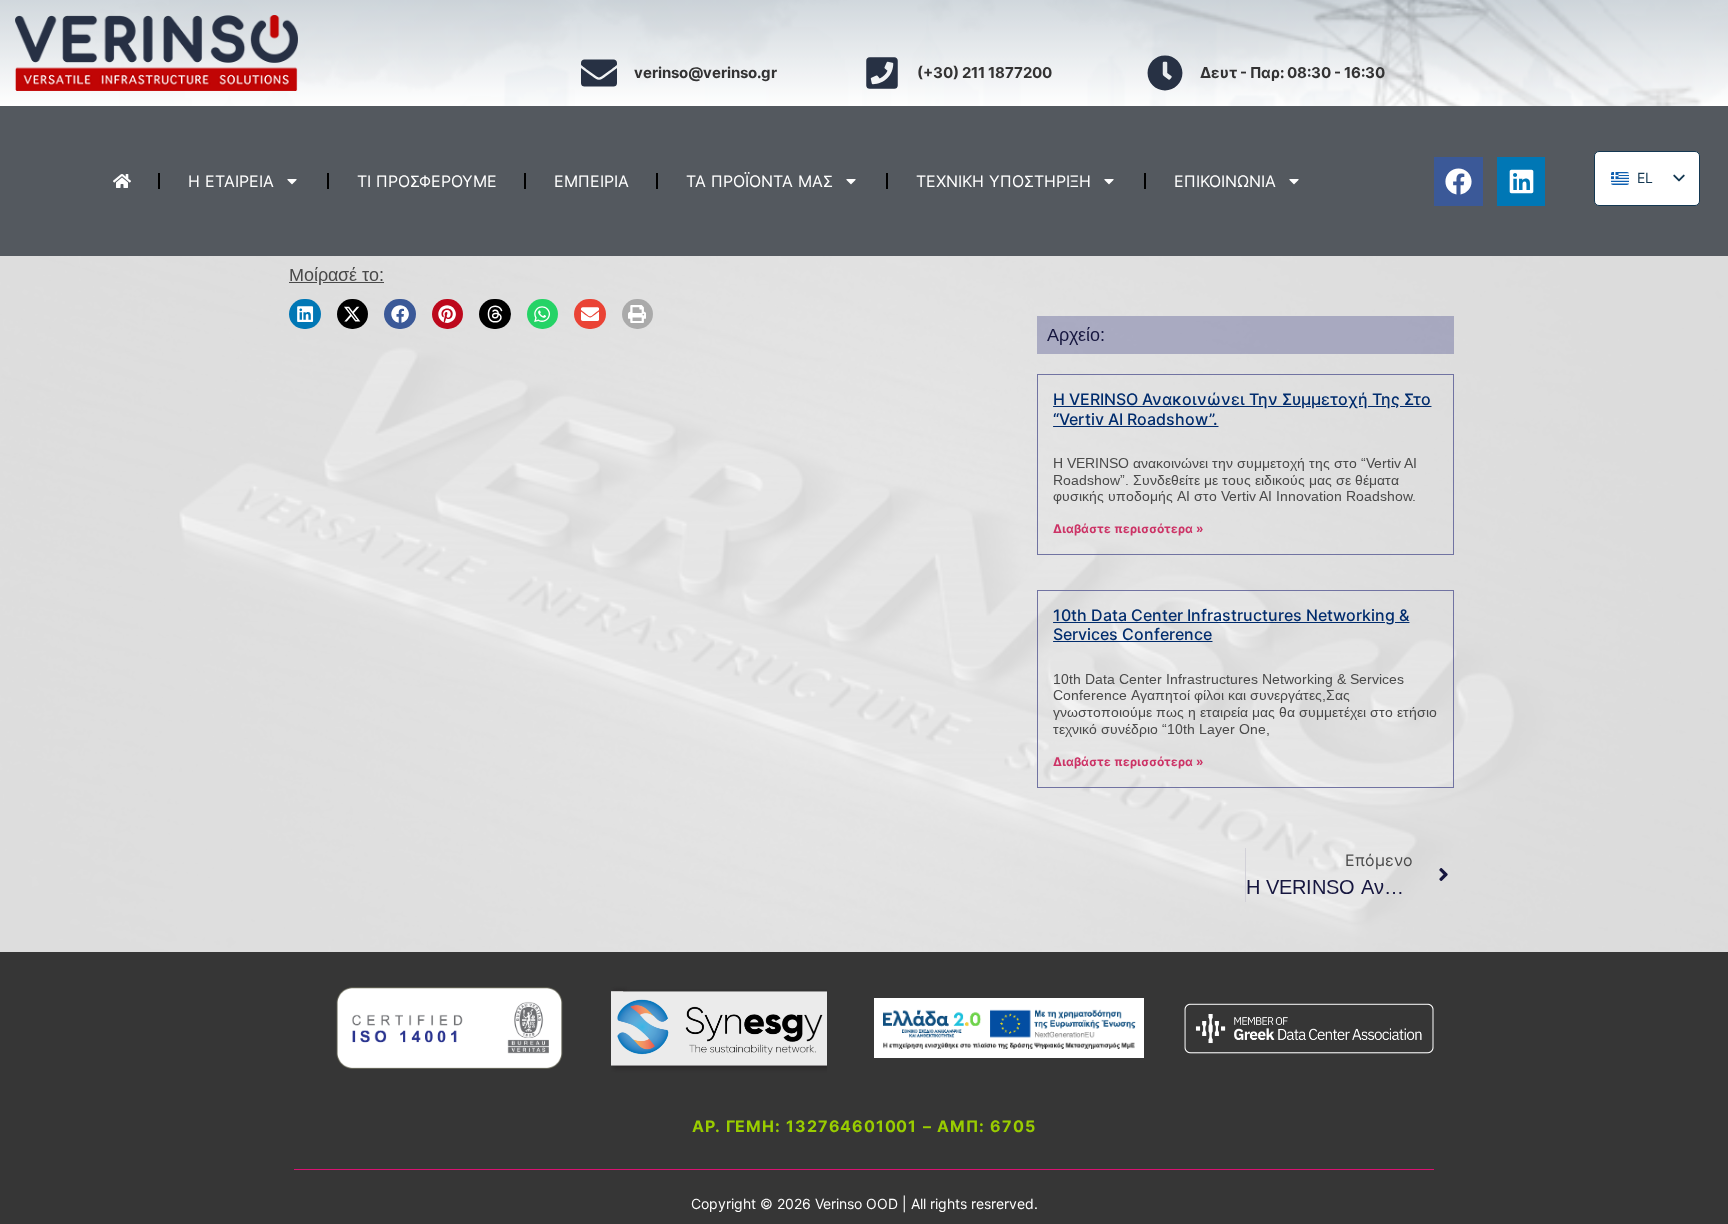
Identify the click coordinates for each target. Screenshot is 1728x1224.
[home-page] (122, 181)
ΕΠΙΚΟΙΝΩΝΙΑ (1225, 181)
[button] (305, 313)
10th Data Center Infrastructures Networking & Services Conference (1231, 624)
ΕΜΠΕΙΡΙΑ (591, 181)
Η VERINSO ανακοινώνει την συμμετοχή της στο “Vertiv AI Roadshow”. (1242, 408)
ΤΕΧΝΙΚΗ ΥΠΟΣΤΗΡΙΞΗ (1003, 181)
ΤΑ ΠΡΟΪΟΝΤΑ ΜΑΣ (759, 181)
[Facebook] (1458, 181)
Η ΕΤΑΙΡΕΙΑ (231, 181)
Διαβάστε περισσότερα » (1128, 528)
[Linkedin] (1521, 181)
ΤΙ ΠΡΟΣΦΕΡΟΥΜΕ (427, 181)
